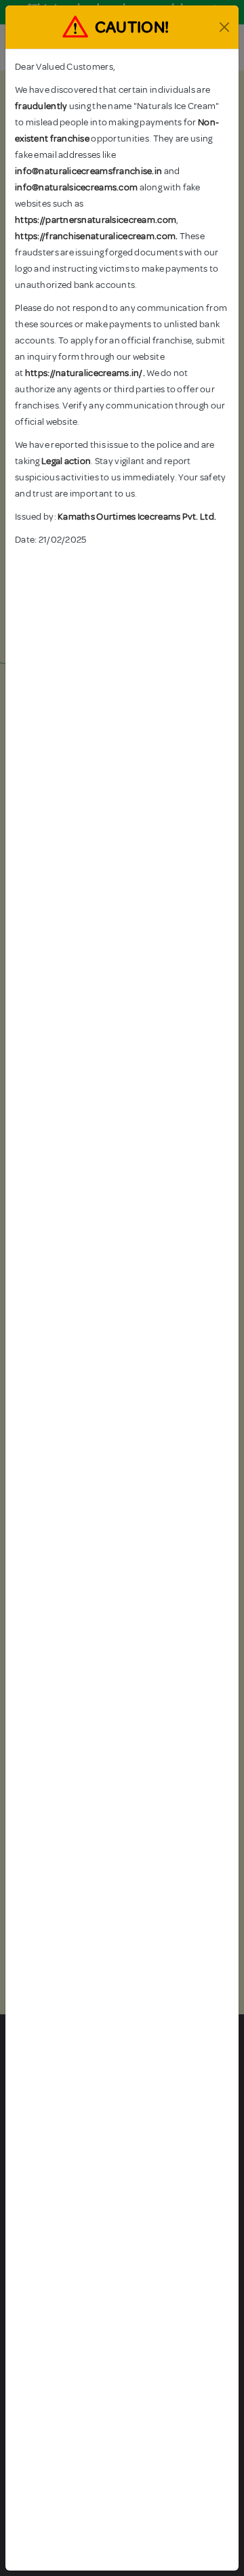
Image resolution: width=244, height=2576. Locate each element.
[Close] (224, 27)
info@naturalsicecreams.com (76, 187)
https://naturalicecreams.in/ (84, 373)
